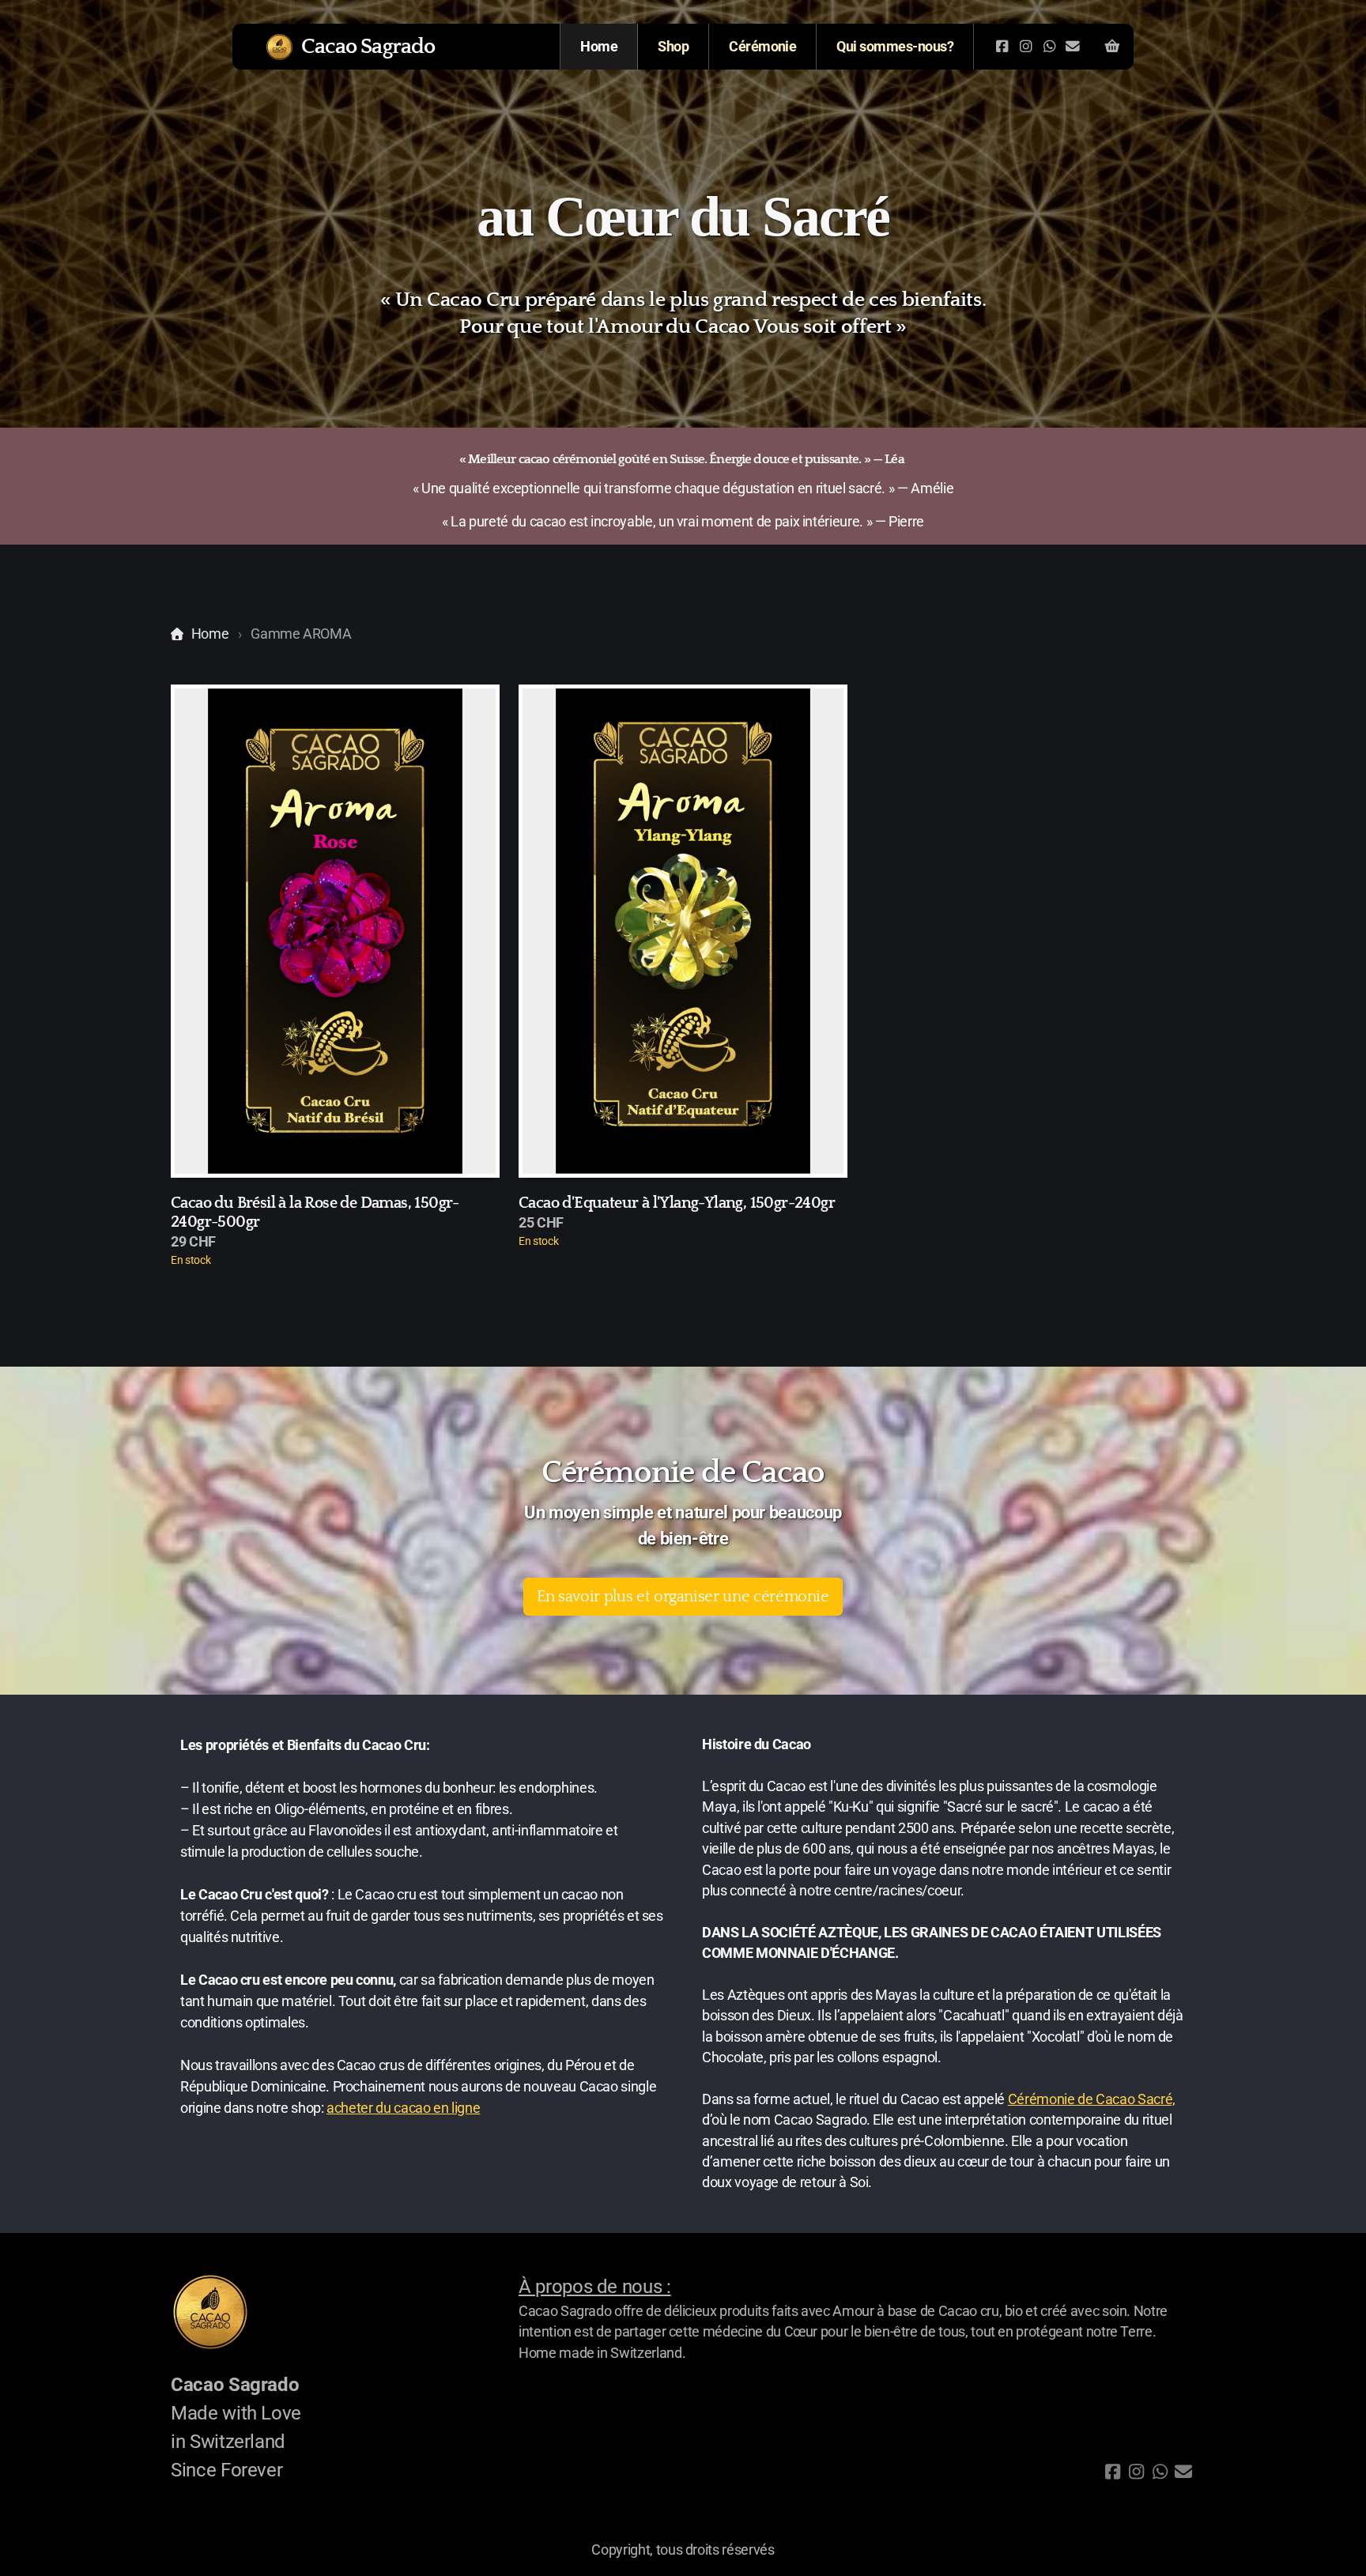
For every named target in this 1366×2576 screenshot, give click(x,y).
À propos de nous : (595, 2287)
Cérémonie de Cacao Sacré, (1092, 2099)
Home (210, 634)
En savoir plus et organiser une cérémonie (683, 1597)
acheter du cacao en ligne (403, 2108)
